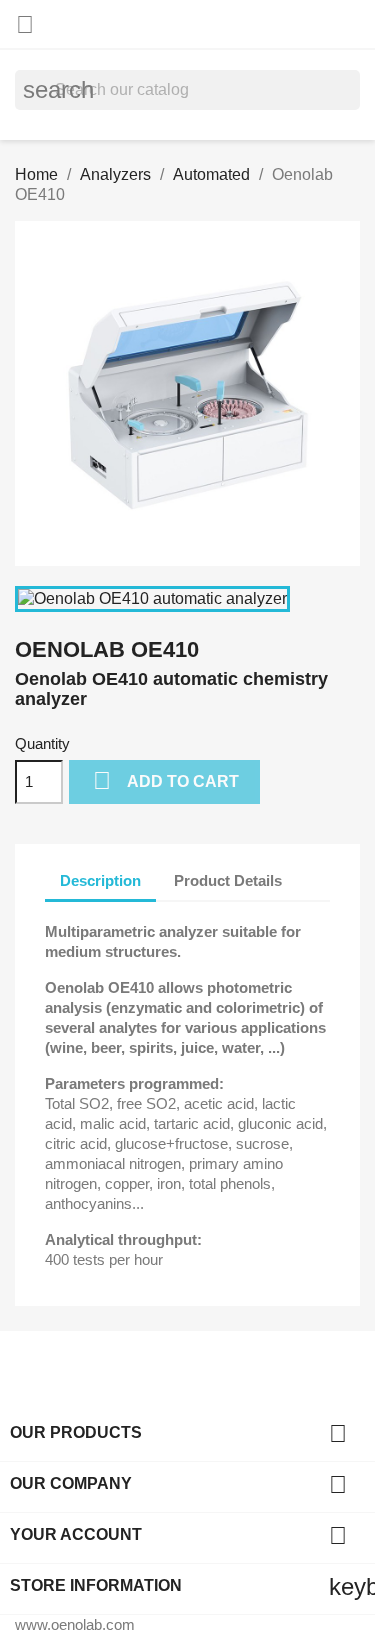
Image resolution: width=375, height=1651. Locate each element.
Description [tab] (100, 880)
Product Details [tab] (228, 880)
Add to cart (166, 780)
